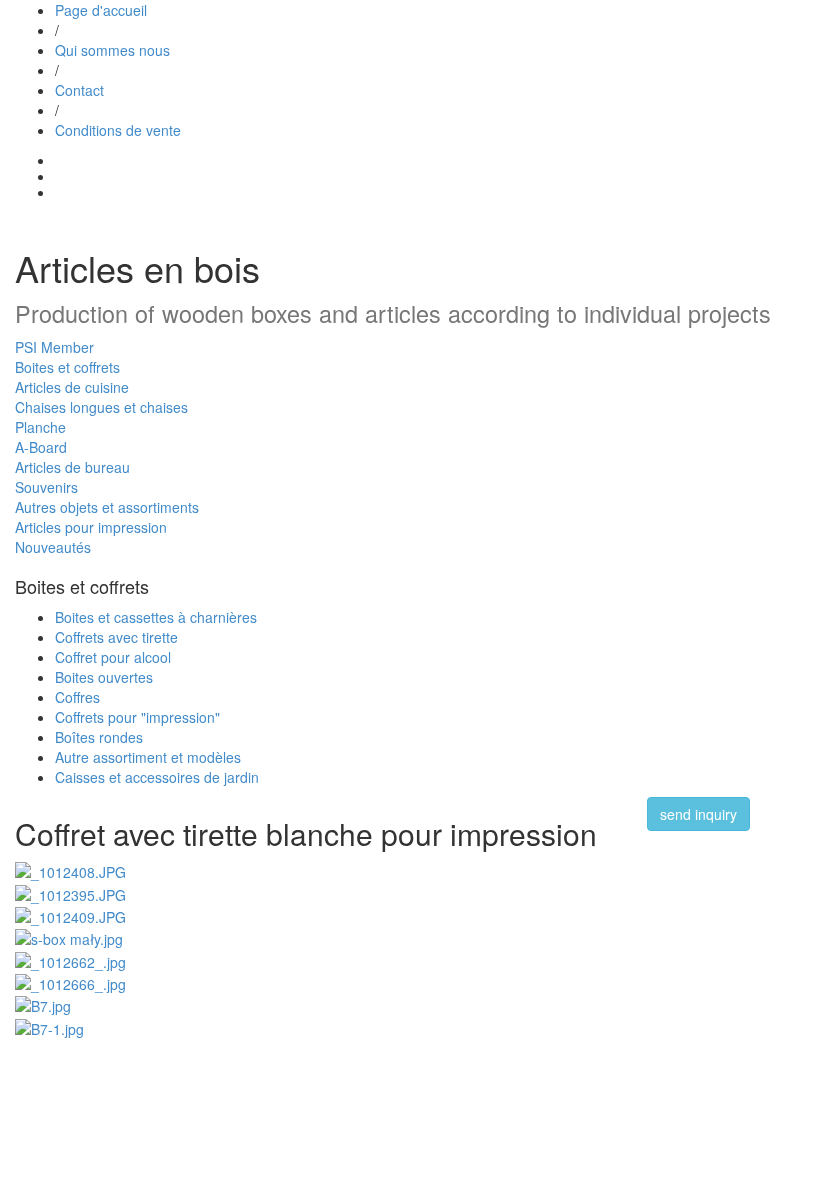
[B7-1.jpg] (49, 1026)
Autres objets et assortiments (107, 507)
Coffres (77, 697)
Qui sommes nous (112, 50)
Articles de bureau (72, 467)
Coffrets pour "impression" (137, 717)
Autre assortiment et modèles (148, 757)
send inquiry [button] (698, 814)
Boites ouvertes (104, 677)
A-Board (41, 447)
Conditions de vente (118, 130)
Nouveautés (53, 547)
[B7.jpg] (43, 1004)
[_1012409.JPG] (70, 915)
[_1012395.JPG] (70, 892)
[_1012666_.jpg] (70, 982)
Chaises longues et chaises (101, 407)
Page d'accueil (101, 10)
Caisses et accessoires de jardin (157, 777)
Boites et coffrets (67, 367)
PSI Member (54, 347)
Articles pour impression (91, 527)
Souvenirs (46, 487)
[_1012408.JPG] (70, 870)
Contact (79, 90)
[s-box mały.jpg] (69, 937)
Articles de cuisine (72, 387)
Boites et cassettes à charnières (156, 617)
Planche (40, 427)
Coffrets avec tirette (116, 637)
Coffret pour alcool (113, 657)
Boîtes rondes (99, 737)
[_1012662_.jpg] (70, 959)
